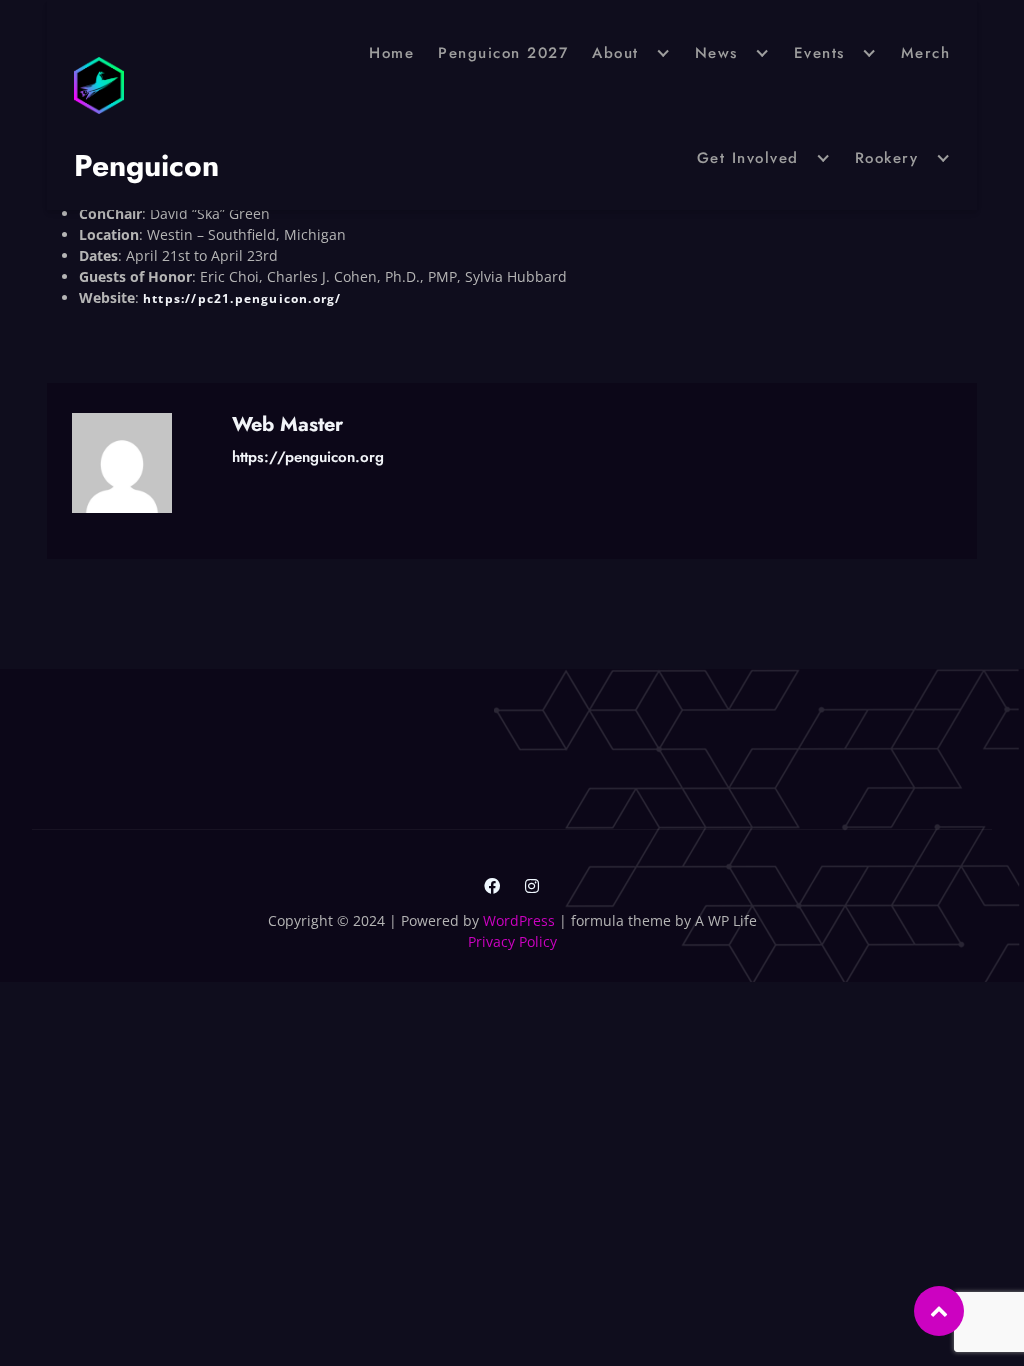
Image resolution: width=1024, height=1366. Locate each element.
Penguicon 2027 (503, 53)
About (615, 53)
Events (819, 53)
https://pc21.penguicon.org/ (242, 298)
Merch (926, 53)
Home (391, 53)
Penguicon (146, 165)
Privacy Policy (512, 941)
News (716, 53)
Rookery (887, 158)
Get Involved (748, 158)
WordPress (519, 920)
